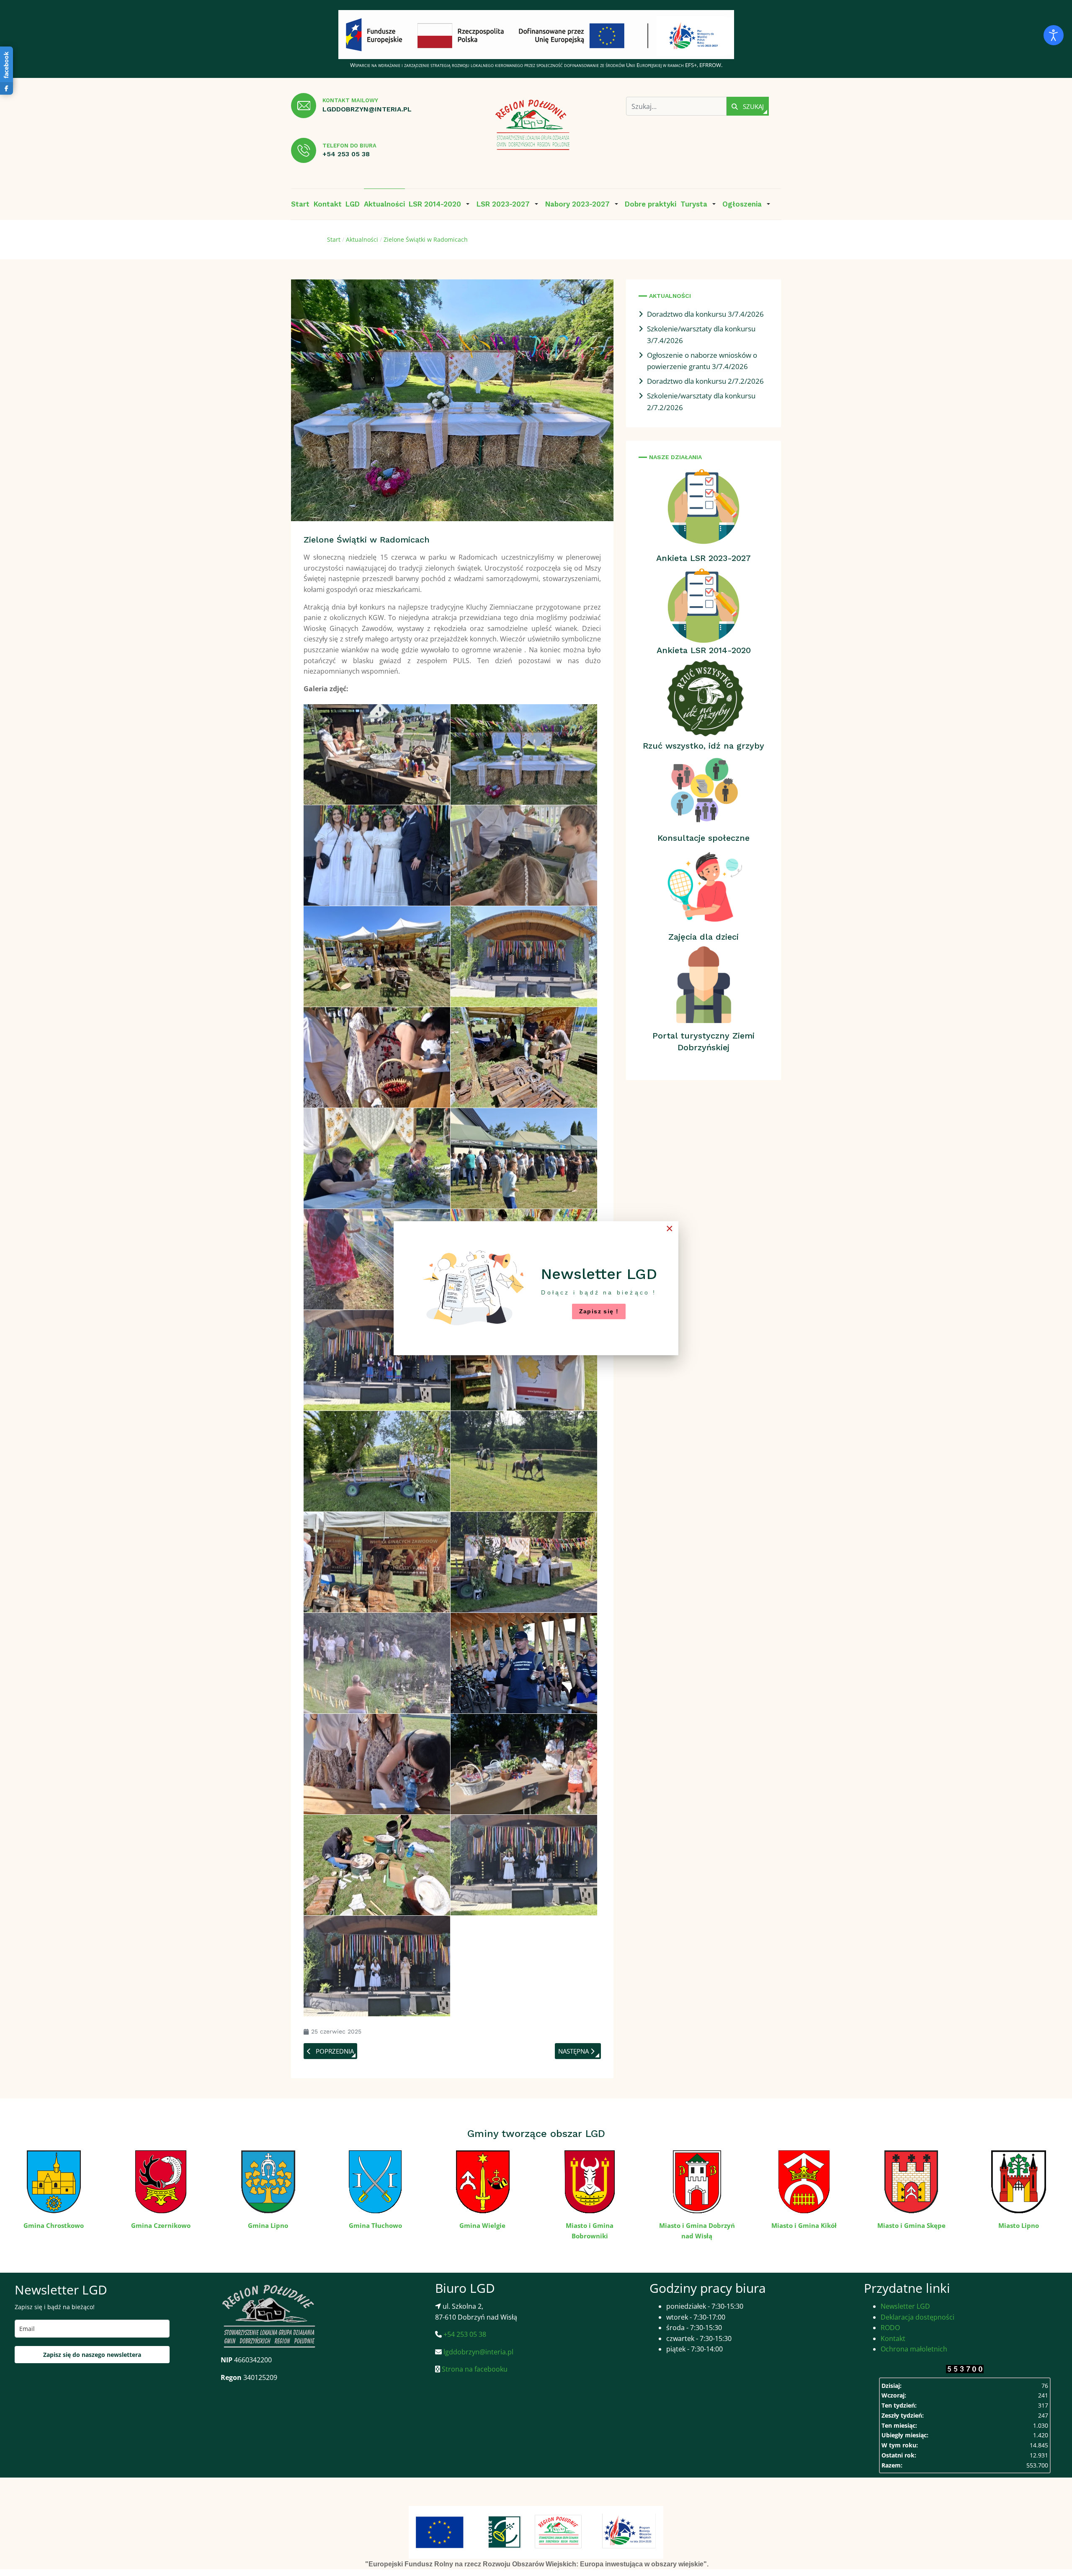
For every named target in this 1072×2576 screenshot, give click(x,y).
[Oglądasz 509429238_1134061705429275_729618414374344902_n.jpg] (377, 855)
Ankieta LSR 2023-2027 (703, 558)
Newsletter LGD (905, 2306)
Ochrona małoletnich (914, 2349)
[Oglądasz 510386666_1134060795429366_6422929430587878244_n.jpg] (524, 1057)
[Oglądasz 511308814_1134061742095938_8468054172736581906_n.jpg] (377, 1663)
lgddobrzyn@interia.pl (367, 109)
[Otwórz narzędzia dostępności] (1054, 35)
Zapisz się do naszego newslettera (92, 2355)
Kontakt (893, 2338)
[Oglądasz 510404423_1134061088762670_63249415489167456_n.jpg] (377, 1158)
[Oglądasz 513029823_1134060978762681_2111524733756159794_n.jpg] (377, 1966)
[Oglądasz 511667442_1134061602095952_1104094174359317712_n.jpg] (377, 1764)
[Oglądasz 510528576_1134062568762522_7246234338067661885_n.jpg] (377, 1461)
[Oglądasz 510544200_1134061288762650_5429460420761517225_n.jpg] (524, 1461)
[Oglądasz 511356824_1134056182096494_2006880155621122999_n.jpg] (524, 1663)
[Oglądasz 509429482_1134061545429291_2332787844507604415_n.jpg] (524, 855)
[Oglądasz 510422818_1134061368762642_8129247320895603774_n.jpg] (377, 1259)
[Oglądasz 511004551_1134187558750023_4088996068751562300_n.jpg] (524, 1562)
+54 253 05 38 (346, 154)
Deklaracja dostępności (917, 2317)
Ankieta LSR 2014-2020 (704, 650)
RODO (890, 2328)
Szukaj (752, 106)
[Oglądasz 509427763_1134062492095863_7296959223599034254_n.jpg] (524, 754)
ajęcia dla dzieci (706, 937)
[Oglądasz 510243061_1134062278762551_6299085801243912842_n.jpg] (524, 956)
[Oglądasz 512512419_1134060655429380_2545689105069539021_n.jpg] (377, 1865)
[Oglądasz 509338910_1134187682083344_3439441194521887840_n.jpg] (377, 754)
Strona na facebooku (474, 2369)
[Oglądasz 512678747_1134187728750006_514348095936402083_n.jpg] (524, 1865)
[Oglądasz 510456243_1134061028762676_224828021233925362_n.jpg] (377, 1360)
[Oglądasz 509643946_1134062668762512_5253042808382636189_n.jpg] (377, 956)
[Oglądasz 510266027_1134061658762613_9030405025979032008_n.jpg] (377, 1057)
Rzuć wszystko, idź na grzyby (703, 746)
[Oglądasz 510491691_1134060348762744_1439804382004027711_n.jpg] (524, 1360)
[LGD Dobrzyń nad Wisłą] (533, 125)
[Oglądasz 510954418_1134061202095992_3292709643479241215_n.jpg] (377, 1562)
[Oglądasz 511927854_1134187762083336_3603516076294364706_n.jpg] (524, 1764)
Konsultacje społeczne (703, 838)
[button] (441, 204)
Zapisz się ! (599, 1311)
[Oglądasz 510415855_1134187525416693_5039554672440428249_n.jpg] (524, 1158)
